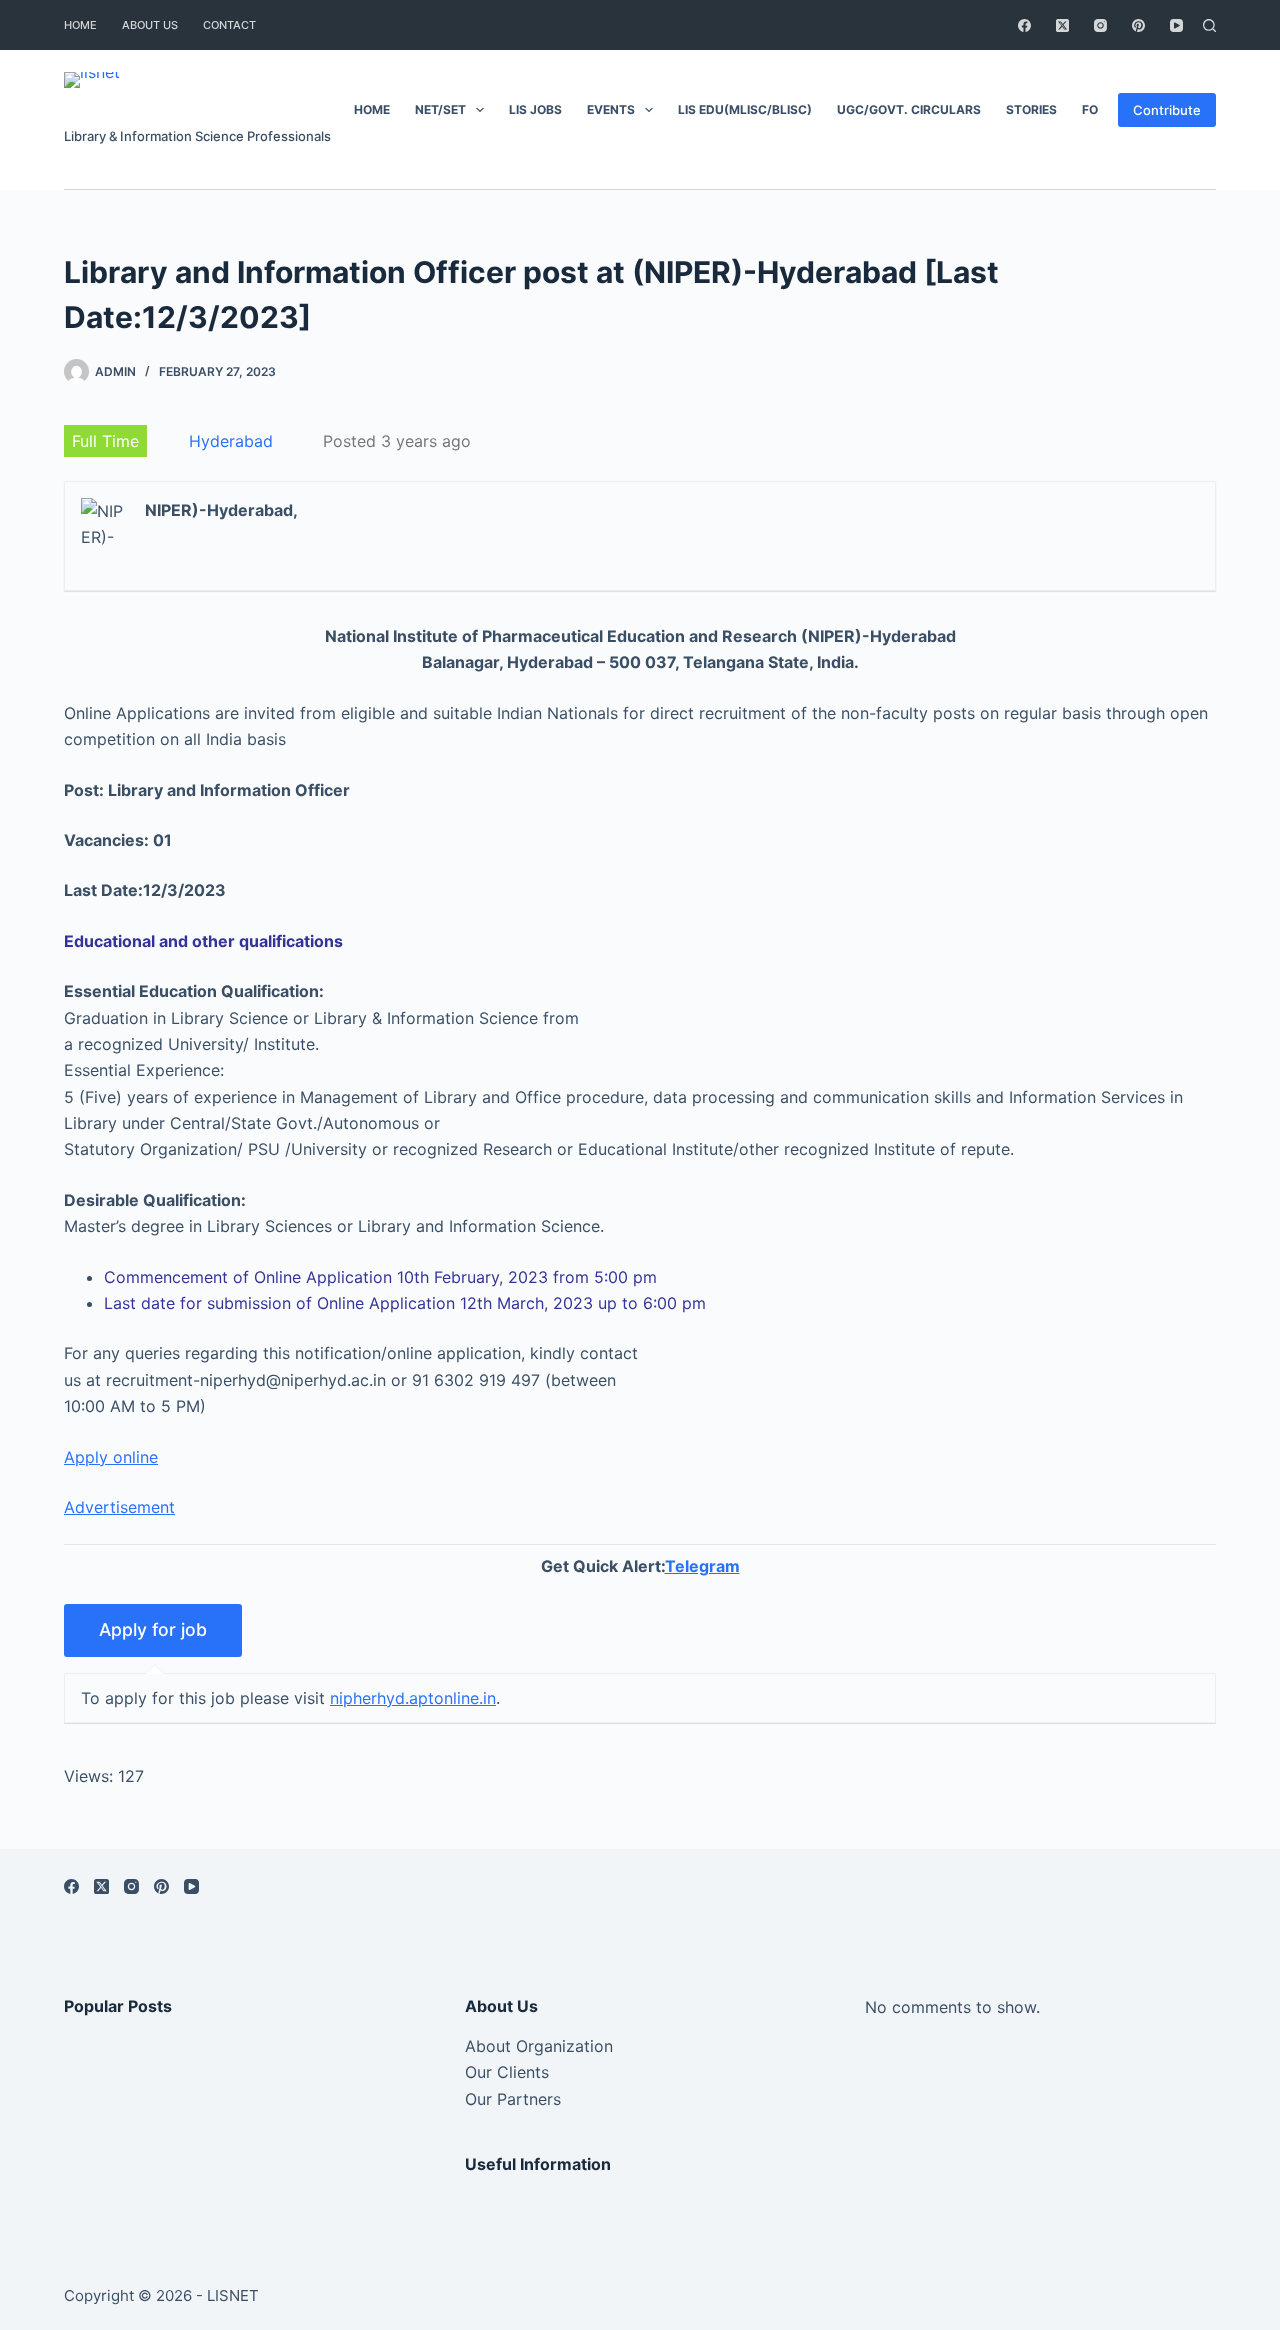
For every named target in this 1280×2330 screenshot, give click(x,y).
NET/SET (440, 109)
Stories (1031, 109)
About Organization (539, 2046)
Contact (229, 25)
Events (611, 109)
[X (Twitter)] (1062, 25)
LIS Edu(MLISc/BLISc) (745, 109)
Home (80, 25)
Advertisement (119, 1507)
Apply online (111, 1457)
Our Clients (507, 2072)
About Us (150, 25)
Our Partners (513, 2099)
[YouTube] (1176, 25)
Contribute (1167, 110)
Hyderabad (231, 441)
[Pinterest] (1138, 25)
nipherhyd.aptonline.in (413, 1698)
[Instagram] (1100, 25)
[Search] (1209, 25)
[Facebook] (1024, 25)
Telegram (702, 1566)
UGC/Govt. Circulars (909, 109)
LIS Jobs (535, 109)
